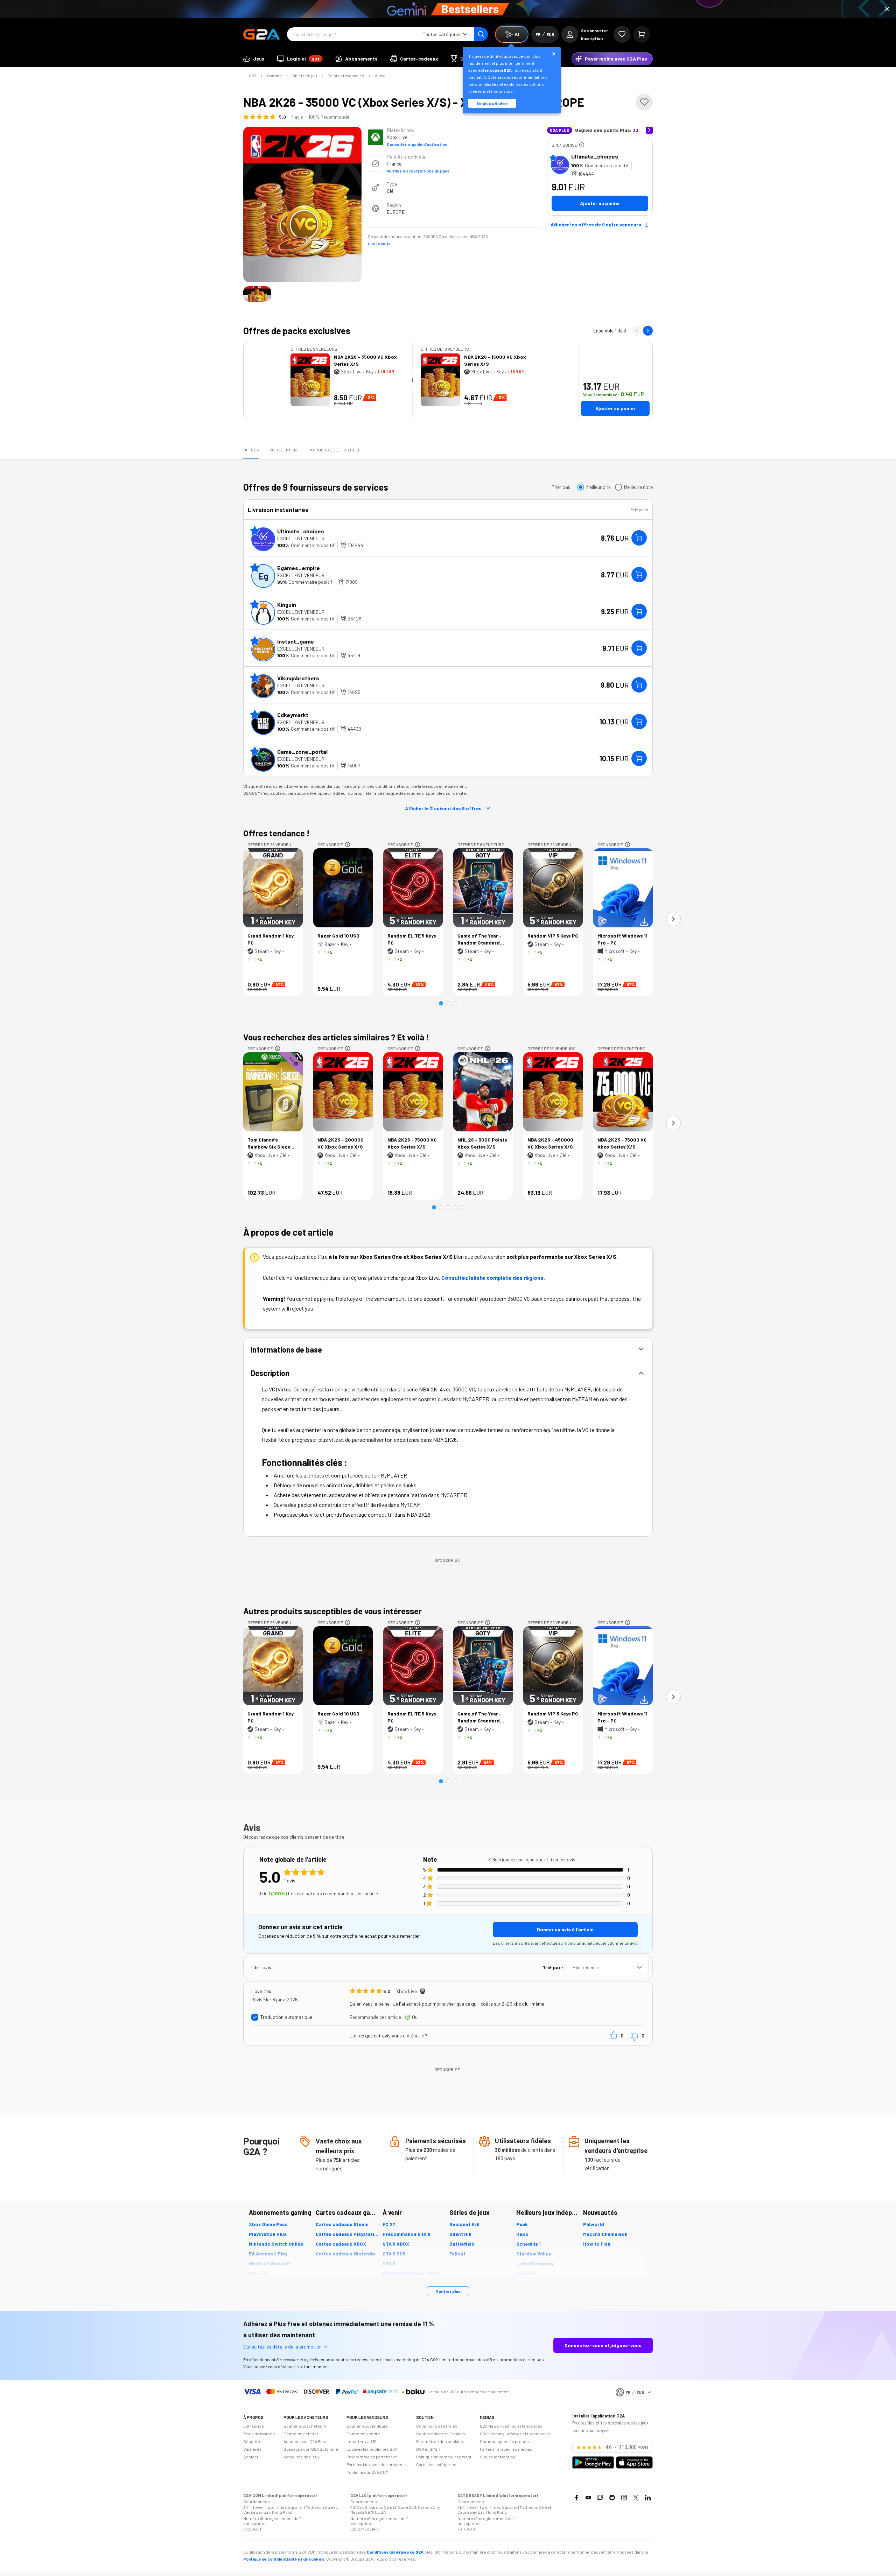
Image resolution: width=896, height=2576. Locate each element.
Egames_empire (299, 568)
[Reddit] (612, 2498)
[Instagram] (624, 2498)
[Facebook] (576, 2498)
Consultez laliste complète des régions (492, 1278)
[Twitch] (600, 2498)
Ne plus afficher (492, 103)
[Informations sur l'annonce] (582, 145)
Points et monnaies (346, 76)
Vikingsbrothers (298, 678)
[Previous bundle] (637, 331)
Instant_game (296, 641)
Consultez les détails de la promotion (282, 2347)
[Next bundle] (648, 331)
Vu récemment (284, 450)
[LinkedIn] (648, 2498)
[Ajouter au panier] (639, 538)
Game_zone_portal (302, 752)
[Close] (887, 9)
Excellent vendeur (301, 538)
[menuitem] (254, 59)
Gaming (274, 76)
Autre (380, 76)
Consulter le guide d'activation (417, 144)
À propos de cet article (335, 450)
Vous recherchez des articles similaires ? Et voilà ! (336, 1037)
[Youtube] (588, 2498)
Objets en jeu (305, 76)
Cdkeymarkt (293, 715)
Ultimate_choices (595, 156)
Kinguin (287, 605)
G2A (253, 76)
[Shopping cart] (642, 34)
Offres (251, 450)
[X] (636, 2498)
